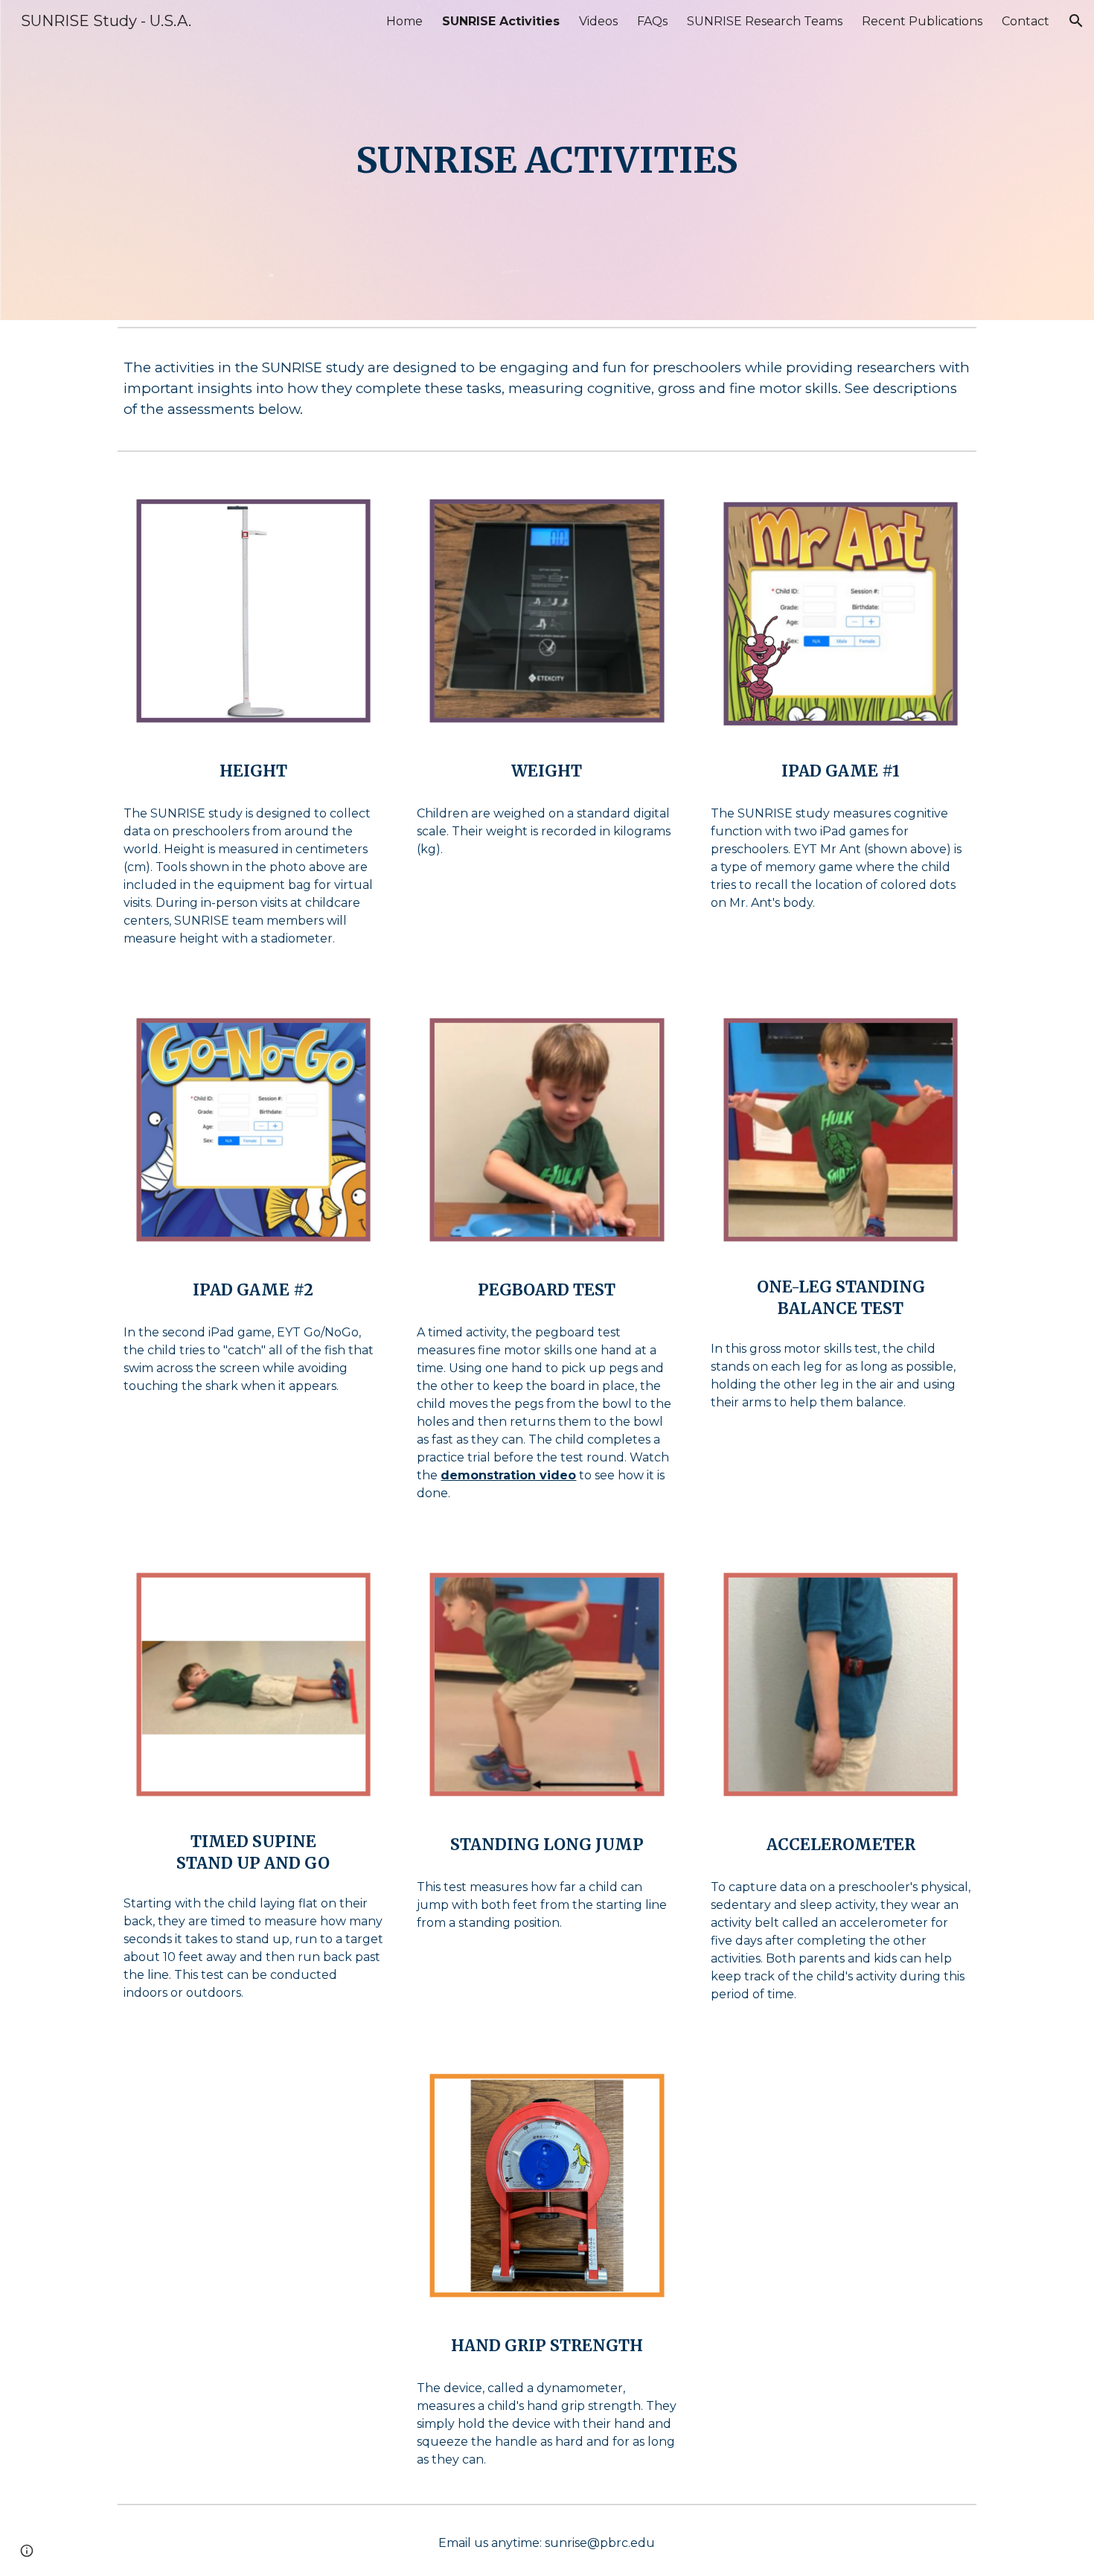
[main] (547, 160)
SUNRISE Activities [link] (501, 21)
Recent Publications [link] (922, 21)
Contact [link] (1026, 21)
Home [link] (404, 21)
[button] (1076, 21)
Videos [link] (598, 21)
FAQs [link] (652, 21)
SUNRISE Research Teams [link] (765, 21)
